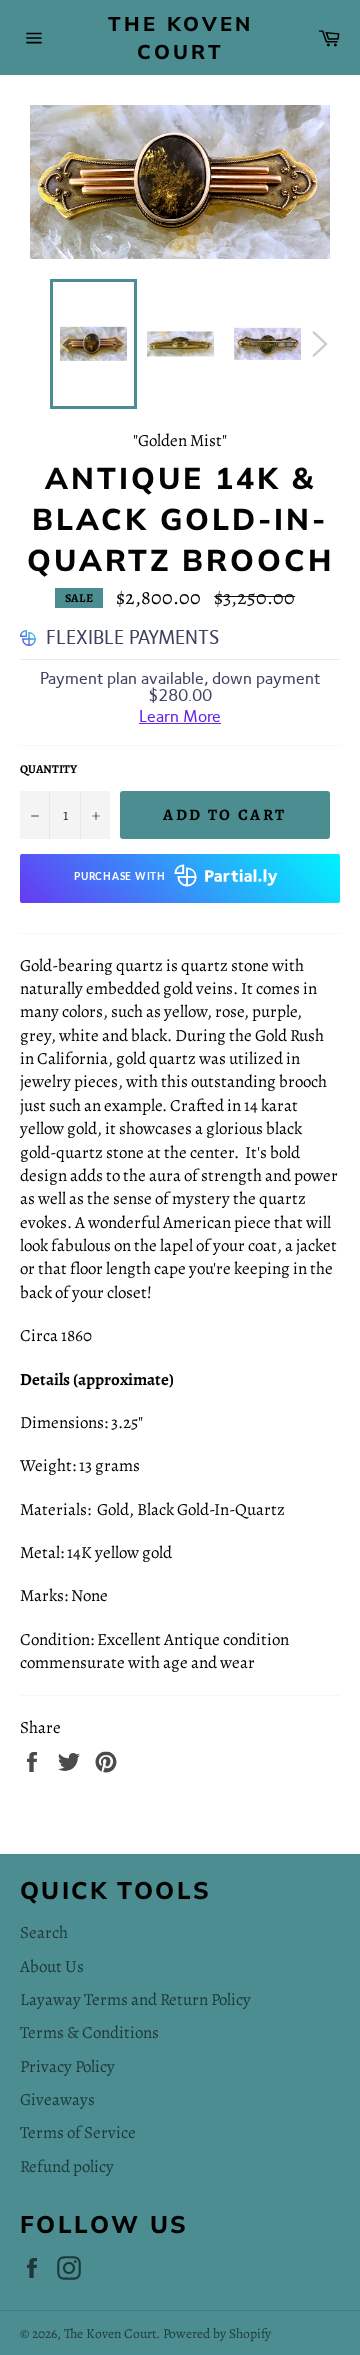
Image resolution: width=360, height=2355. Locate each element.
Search (44, 1932)
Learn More (180, 716)
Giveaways (57, 2099)
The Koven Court (180, 37)
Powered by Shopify (217, 2333)
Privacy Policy (67, 2066)
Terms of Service (78, 2132)
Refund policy (67, 2166)
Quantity (48, 769)
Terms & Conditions (89, 2032)
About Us (52, 1966)
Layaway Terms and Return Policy (135, 1999)
